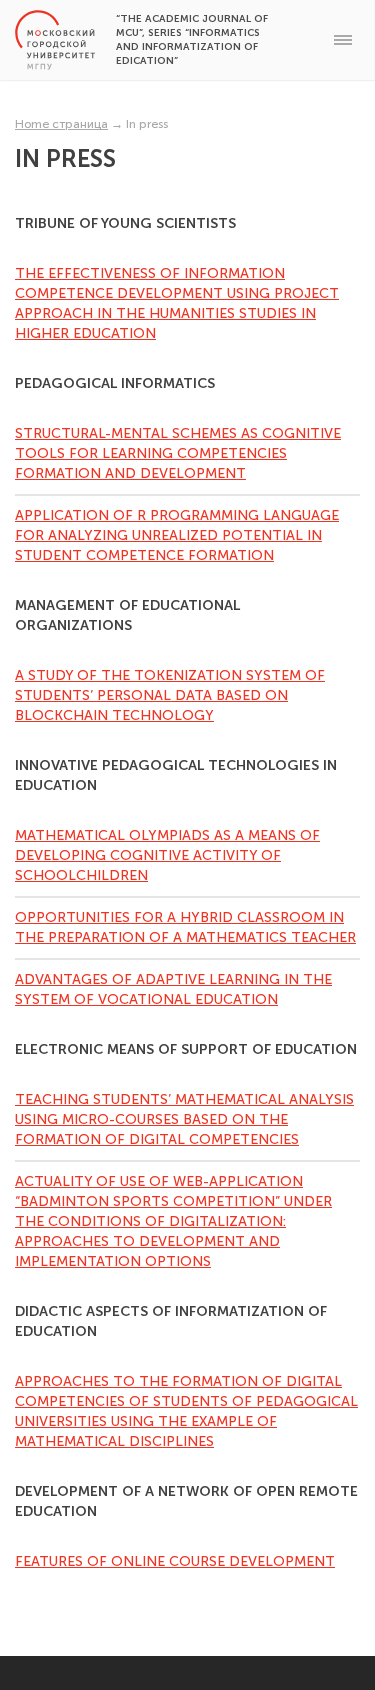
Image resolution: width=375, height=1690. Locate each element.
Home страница (61, 124)
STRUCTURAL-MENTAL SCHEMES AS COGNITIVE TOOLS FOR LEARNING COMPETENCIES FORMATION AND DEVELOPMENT (178, 453)
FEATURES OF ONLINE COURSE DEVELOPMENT (175, 1561)
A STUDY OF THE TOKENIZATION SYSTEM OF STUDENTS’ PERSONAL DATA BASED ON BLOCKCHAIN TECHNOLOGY (170, 695)
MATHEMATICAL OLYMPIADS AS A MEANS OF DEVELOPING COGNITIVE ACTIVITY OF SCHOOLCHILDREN (167, 855)
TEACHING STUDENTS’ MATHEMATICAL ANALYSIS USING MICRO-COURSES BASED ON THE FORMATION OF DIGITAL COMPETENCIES (184, 1119)
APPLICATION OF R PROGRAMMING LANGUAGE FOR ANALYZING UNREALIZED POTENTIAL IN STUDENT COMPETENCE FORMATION (177, 535)
